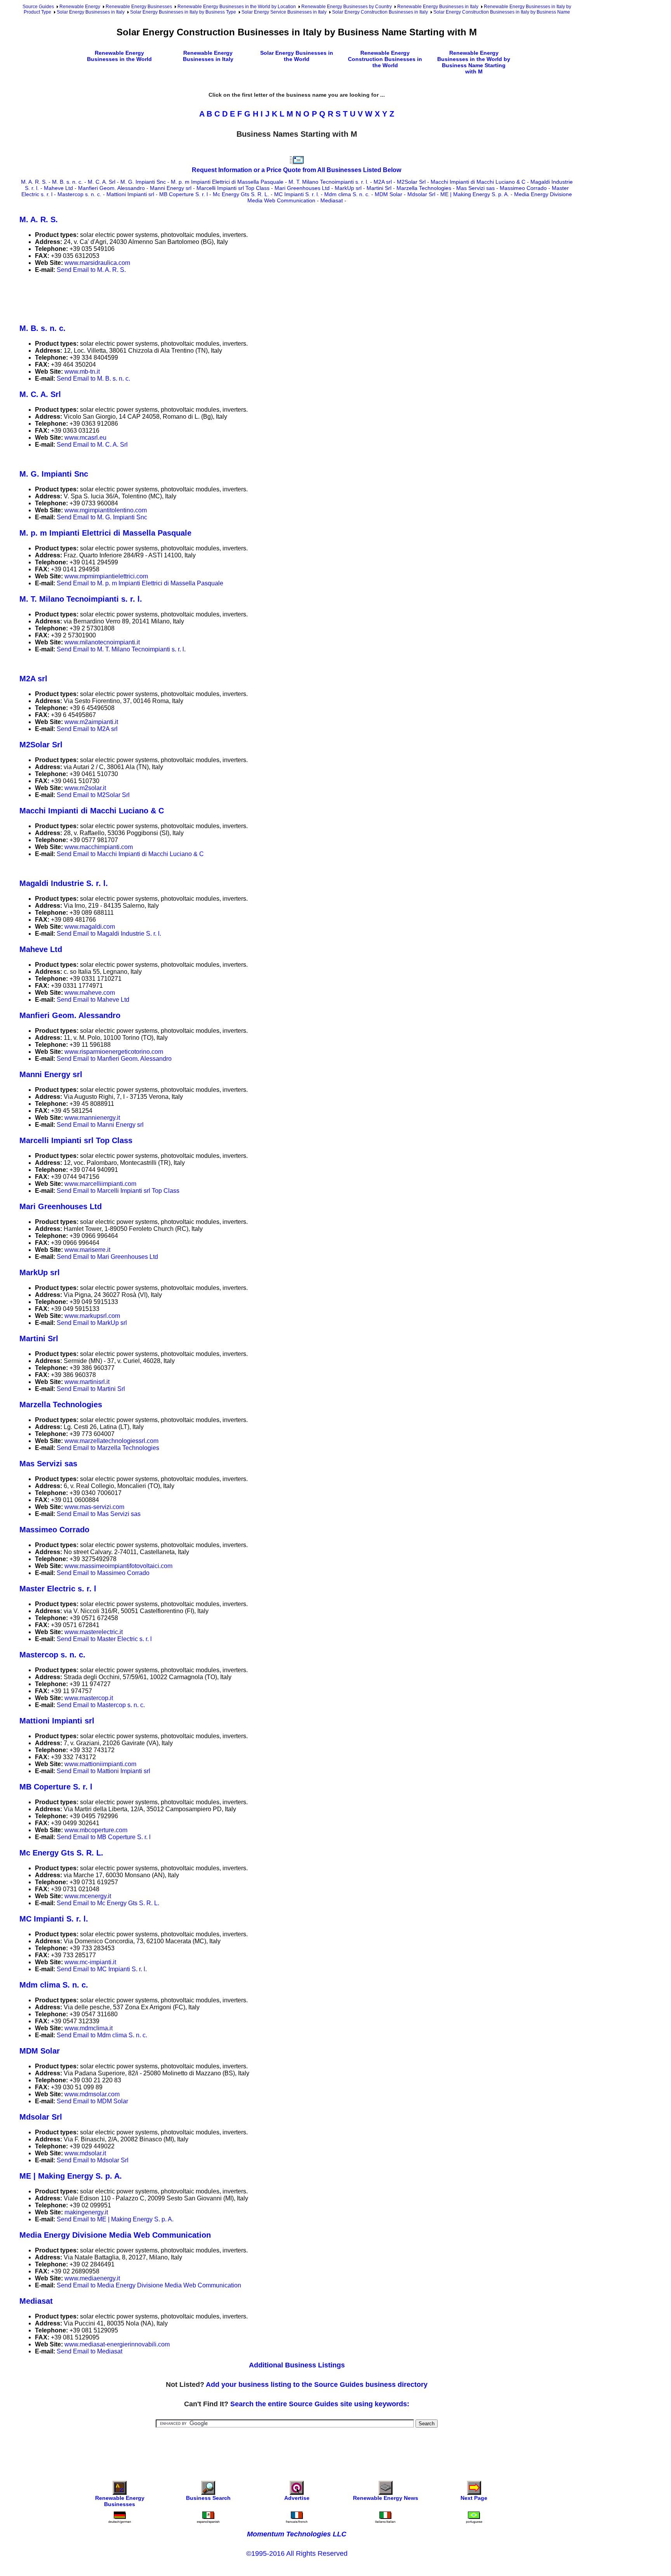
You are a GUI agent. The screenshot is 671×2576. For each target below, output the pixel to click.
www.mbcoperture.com (96, 1830)
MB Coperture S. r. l (183, 194)
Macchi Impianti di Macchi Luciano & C (478, 182)
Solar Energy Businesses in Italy (91, 12)
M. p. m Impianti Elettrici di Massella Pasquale (227, 182)
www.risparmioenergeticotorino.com (114, 1052)
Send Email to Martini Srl (91, 1389)
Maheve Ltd (58, 188)
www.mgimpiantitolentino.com (106, 510)
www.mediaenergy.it (92, 2278)
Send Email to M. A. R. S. (91, 270)
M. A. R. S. (34, 182)
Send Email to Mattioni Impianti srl (103, 1771)
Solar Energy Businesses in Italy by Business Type (183, 12)
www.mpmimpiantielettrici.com (106, 576)
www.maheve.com (90, 993)
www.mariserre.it (87, 1250)
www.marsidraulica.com (97, 263)
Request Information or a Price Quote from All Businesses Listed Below (296, 170)
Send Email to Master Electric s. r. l (104, 1639)
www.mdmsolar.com (92, 2094)
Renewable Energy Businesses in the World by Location (237, 7)
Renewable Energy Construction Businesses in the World (385, 59)
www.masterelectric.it (94, 1632)
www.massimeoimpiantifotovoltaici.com (118, 1566)
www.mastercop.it (89, 1698)
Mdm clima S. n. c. (347, 194)
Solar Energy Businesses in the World (297, 56)
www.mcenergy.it (88, 1896)
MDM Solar (389, 194)
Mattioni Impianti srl (130, 194)
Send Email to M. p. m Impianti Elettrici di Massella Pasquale (140, 583)
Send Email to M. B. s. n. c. (93, 379)
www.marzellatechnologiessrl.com (111, 1441)
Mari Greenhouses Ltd (302, 188)
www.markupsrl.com (92, 1316)
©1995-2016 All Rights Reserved (297, 2553)
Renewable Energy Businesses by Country (347, 7)
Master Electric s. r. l (58, 1589)
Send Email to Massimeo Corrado (103, 1573)
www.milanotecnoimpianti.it (102, 642)
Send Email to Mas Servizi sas (99, 1514)
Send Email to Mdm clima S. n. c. (102, 2035)
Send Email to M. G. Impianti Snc (102, 517)
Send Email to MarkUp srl (92, 1323)
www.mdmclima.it (89, 2028)
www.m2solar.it (85, 788)
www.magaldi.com (90, 927)
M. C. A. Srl (102, 182)
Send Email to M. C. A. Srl (92, 445)
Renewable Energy (80, 7)
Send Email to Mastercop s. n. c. (101, 1705)
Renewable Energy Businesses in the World (119, 56)
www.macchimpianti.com (99, 847)
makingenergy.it (86, 2212)
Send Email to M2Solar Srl (93, 795)
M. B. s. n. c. (67, 182)
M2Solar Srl (411, 182)
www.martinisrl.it (87, 1382)
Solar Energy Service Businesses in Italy (284, 12)
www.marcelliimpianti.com (100, 1184)
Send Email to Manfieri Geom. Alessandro (114, 1059)
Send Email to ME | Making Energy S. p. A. (115, 2219)
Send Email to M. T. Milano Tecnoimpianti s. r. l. (121, 649)
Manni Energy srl (171, 188)
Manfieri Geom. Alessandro (111, 188)
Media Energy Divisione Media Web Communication (115, 2235)
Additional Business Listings (297, 2365)
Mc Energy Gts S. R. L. (241, 194)
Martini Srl (379, 188)
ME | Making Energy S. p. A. (475, 194)
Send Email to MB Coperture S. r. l (104, 1837)
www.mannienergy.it (92, 1118)
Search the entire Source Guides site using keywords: (320, 2404)
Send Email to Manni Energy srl (100, 1125)
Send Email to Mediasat (90, 2351)
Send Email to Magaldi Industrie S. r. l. (109, 934)
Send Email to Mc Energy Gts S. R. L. (108, 1903)
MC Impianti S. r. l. (297, 194)
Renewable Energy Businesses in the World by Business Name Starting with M (474, 62)
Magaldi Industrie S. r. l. (64, 883)
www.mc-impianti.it (90, 1962)
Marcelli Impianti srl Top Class (233, 188)
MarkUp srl (348, 188)
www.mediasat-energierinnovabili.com (117, 2344)
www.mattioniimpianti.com (100, 1764)
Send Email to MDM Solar (92, 2101)
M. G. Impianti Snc (143, 182)
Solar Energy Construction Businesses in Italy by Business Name (502, 12)
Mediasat (332, 200)
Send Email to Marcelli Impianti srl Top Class (118, 1191)
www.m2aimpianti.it (91, 722)
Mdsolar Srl (421, 194)
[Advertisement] (161, 297)
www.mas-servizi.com (94, 1507)
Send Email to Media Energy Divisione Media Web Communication (149, 2285)
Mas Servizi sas (475, 188)
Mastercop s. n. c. (79, 194)
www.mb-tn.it (82, 372)
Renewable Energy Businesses (139, 7)
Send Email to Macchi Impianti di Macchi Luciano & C (130, 854)
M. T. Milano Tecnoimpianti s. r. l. (329, 182)
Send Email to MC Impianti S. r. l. (102, 1969)
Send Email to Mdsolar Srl (93, 2160)
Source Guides (38, 7)
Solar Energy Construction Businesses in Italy (380, 12)
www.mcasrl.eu (85, 438)
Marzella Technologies (424, 188)
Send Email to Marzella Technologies (108, 1448)
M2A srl (383, 182)
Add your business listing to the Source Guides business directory (317, 2385)
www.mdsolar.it (85, 2153)
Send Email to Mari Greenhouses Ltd (107, 1257)
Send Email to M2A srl (87, 729)
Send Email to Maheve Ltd (93, 1000)
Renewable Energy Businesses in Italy (438, 7)
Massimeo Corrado (523, 188)
